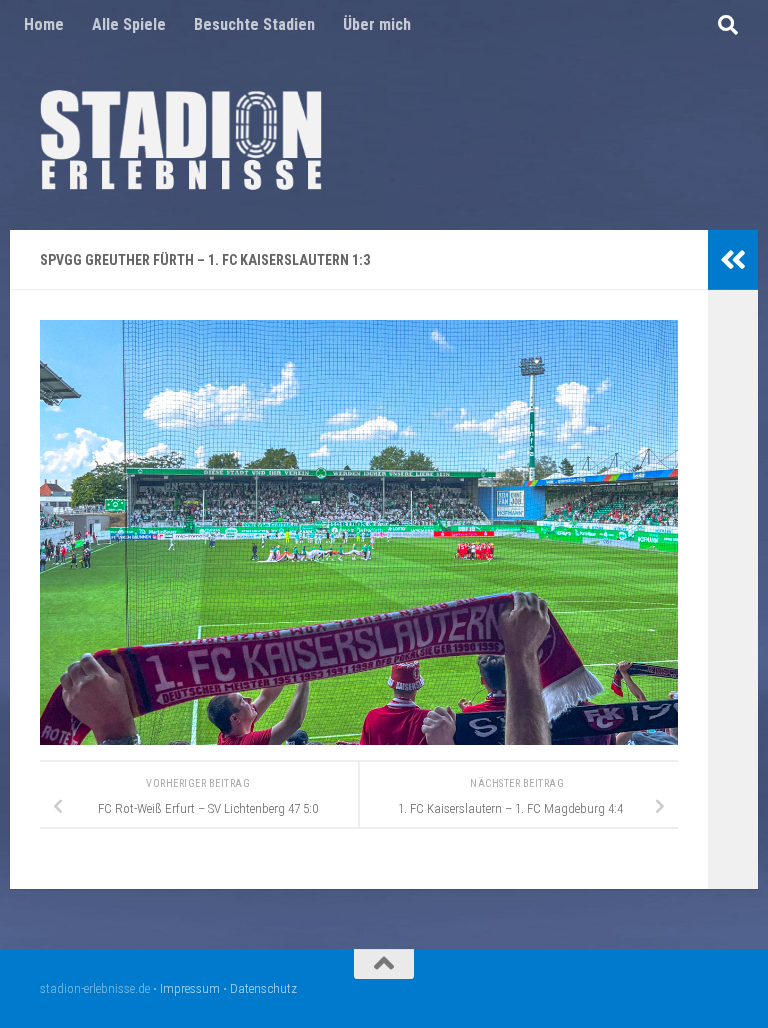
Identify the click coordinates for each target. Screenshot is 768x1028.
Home (44, 24)
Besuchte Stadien (254, 24)
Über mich (377, 24)
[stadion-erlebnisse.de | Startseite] (181, 140)
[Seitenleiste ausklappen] (733, 260)
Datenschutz (263, 988)
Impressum (190, 988)
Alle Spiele (129, 24)
